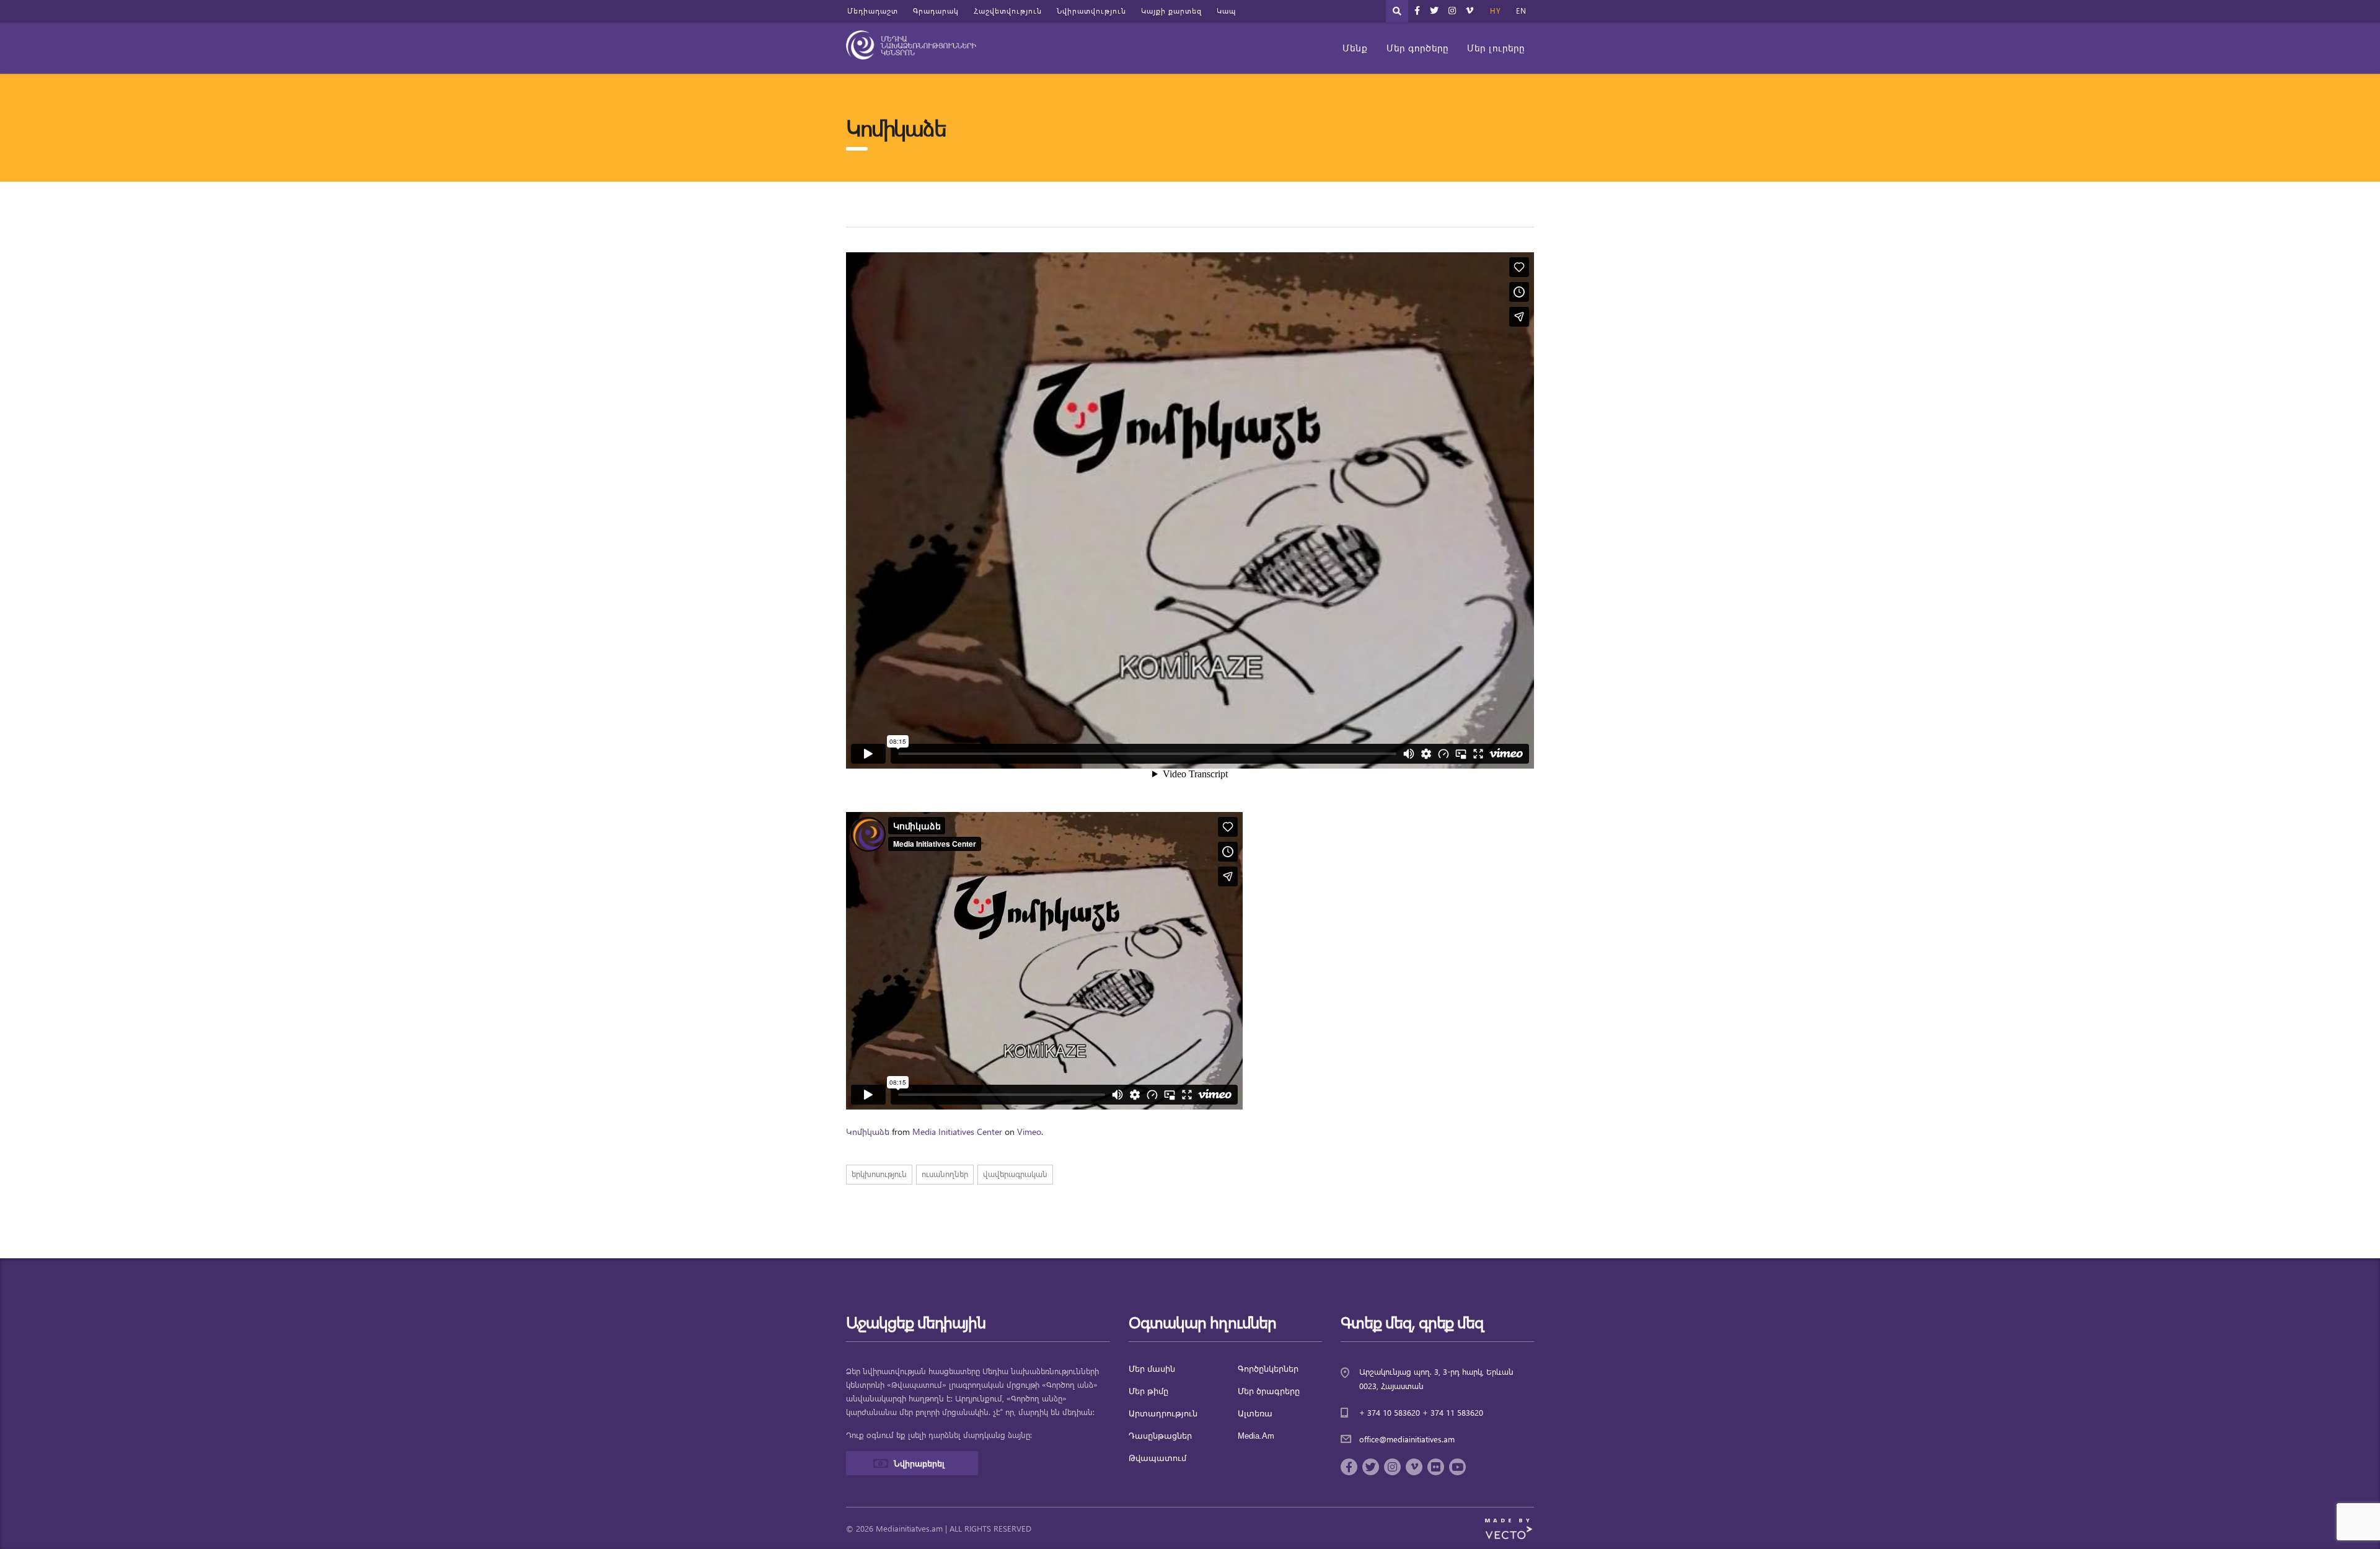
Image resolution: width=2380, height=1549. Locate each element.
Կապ (1226, 11)
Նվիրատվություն (1091, 11)
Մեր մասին (1152, 1369)
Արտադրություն (1163, 1414)
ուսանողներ (945, 1174)
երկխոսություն (879, 1174)
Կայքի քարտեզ (1171, 11)
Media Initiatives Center (957, 1132)
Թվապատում (1157, 1458)
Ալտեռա (1255, 1414)
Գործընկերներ (1268, 1369)
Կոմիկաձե (868, 1132)
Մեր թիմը (1148, 1391)
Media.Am (1256, 1436)
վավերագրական (1015, 1174)
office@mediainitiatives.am (1407, 1439)
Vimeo (1029, 1132)
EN (1521, 11)
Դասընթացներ (1160, 1436)
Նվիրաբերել (919, 1463)
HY (1496, 11)
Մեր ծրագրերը (1269, 1391)
